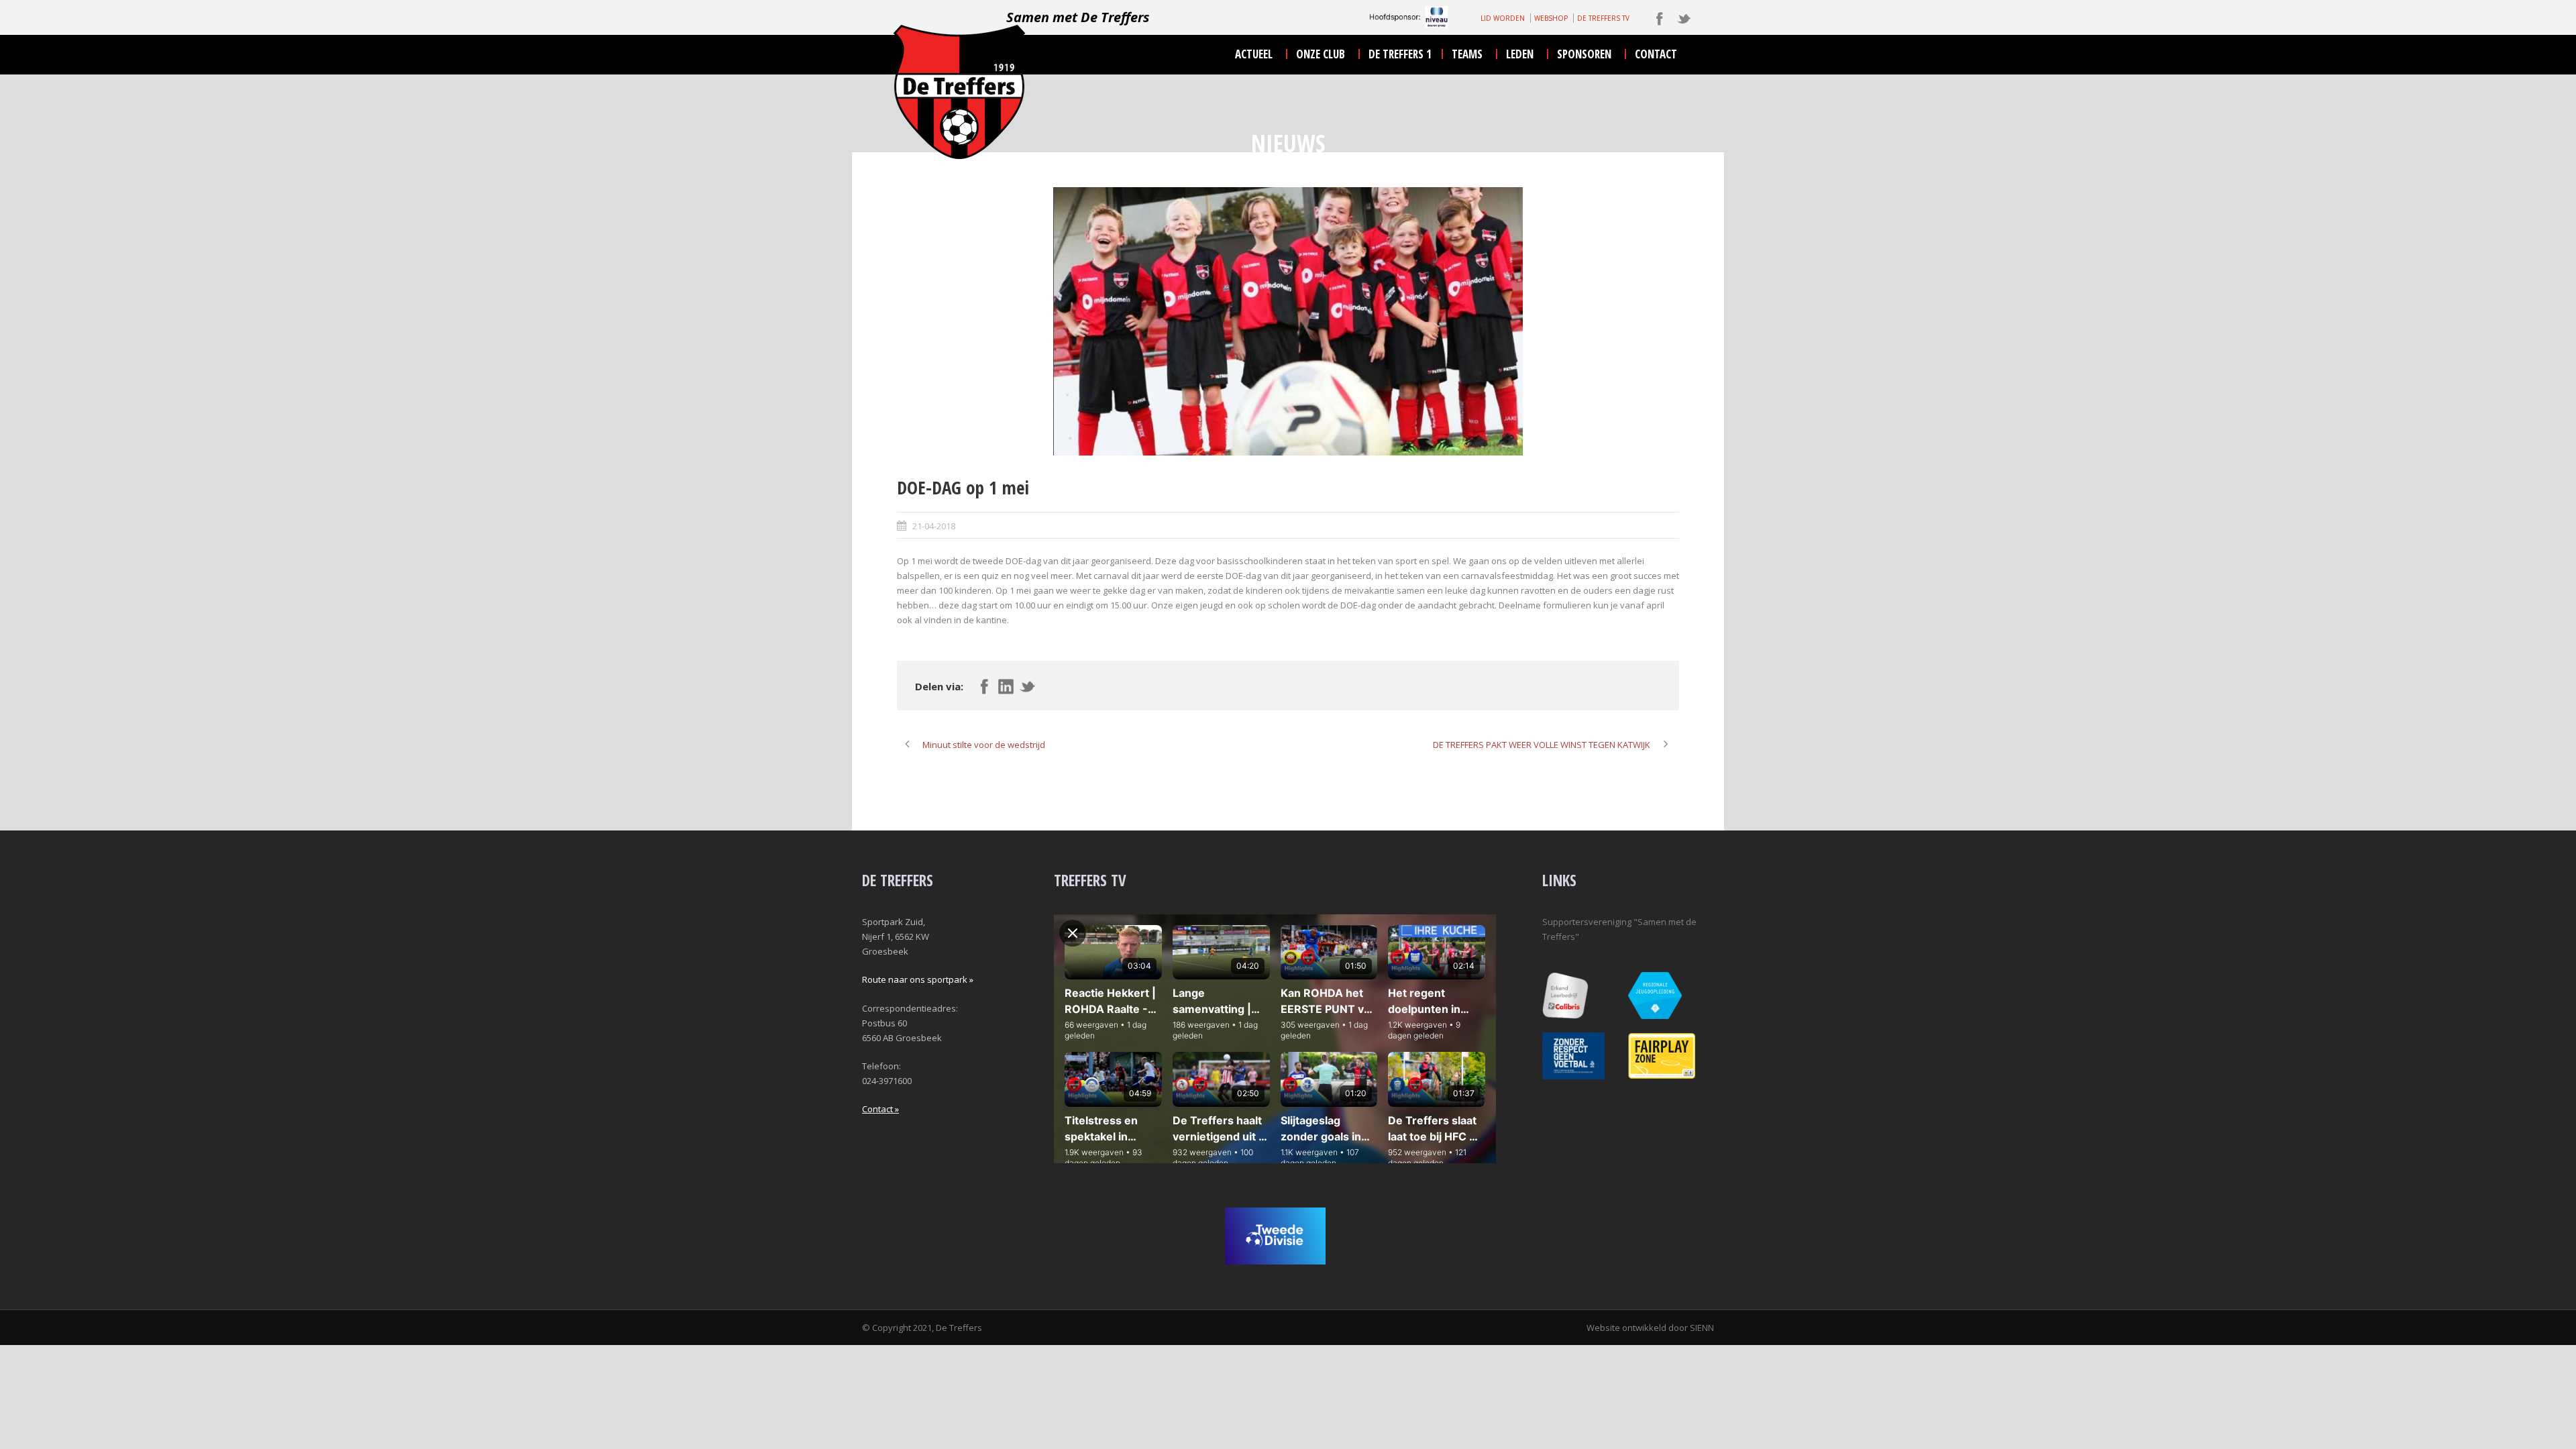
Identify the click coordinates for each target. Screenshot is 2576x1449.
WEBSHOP (1551, 18)
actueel (1254, 54)
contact (1656, 54)
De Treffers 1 (1400, 54)
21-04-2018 (934, 526)
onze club (1321, 54)
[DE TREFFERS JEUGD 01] (1288, 321)
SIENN (1702, 1328)
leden (1520, 54)
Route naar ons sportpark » (918, 979)
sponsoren (1584, 54)
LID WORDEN (1503, 18)
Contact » (880, 1109)
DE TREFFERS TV (1603, 18)
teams (1467, 54)
